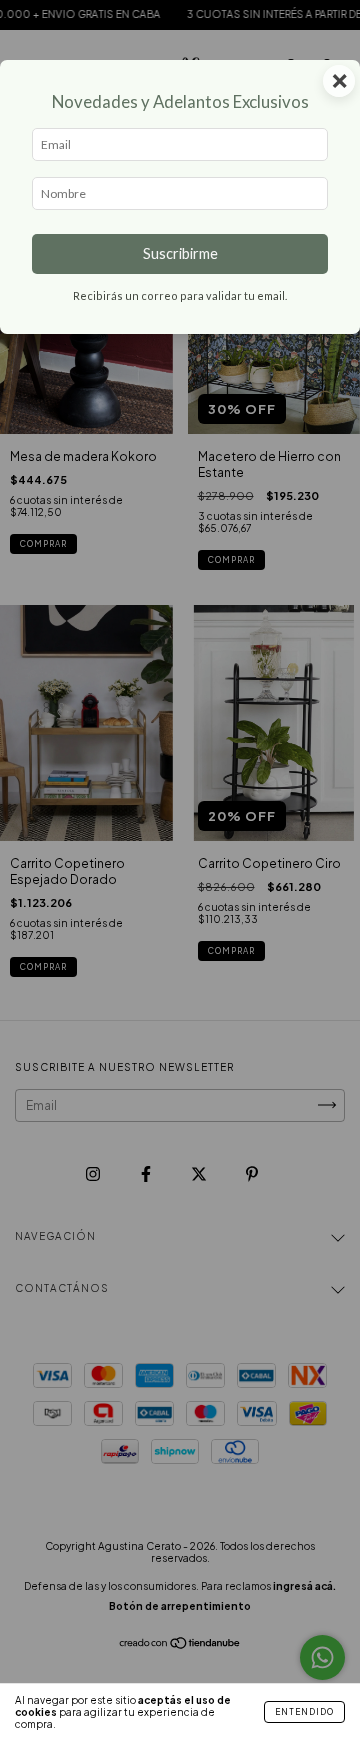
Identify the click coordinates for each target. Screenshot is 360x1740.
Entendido (304, 1712)
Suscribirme (180, 253)
